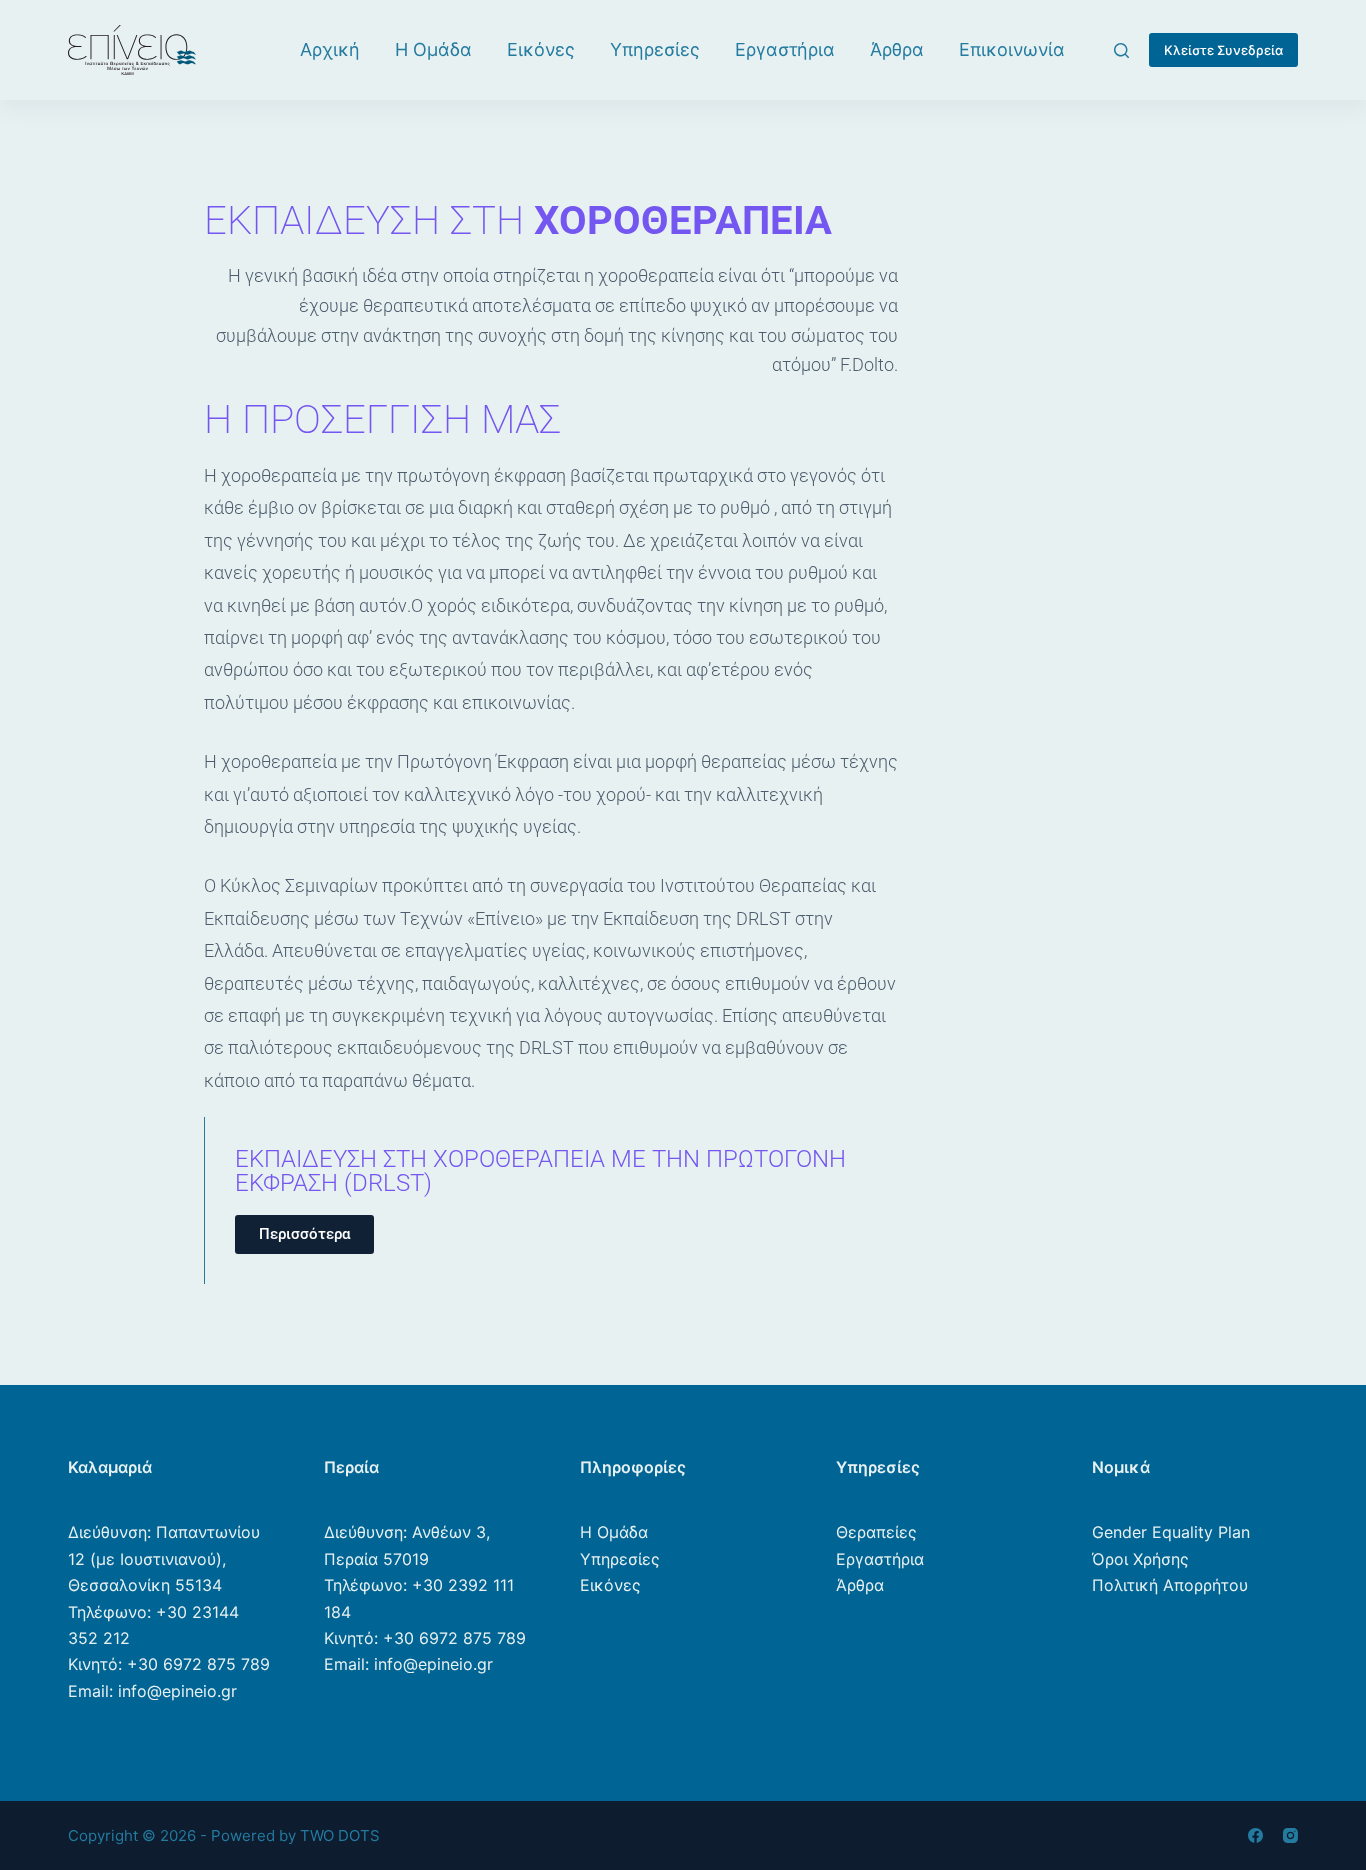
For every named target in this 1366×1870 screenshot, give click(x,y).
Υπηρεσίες (655, 49)
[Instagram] (1290, 1835)
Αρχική (330, 49)
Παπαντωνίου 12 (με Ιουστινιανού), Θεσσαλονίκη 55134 (164, 1558)
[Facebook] (1255, 1835)
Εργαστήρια (785, 49)
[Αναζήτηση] (1121, 50)
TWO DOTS (340, 1835)
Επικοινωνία (1012, 49)
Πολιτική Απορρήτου (1170, 1585)
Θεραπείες (876, 1532)
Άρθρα (897, 49)
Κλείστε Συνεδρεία (1223, 50)
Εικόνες (541, 49)
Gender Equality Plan (1171, 1532)
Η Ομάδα (433, 49)
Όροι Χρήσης (1140, 1559)
